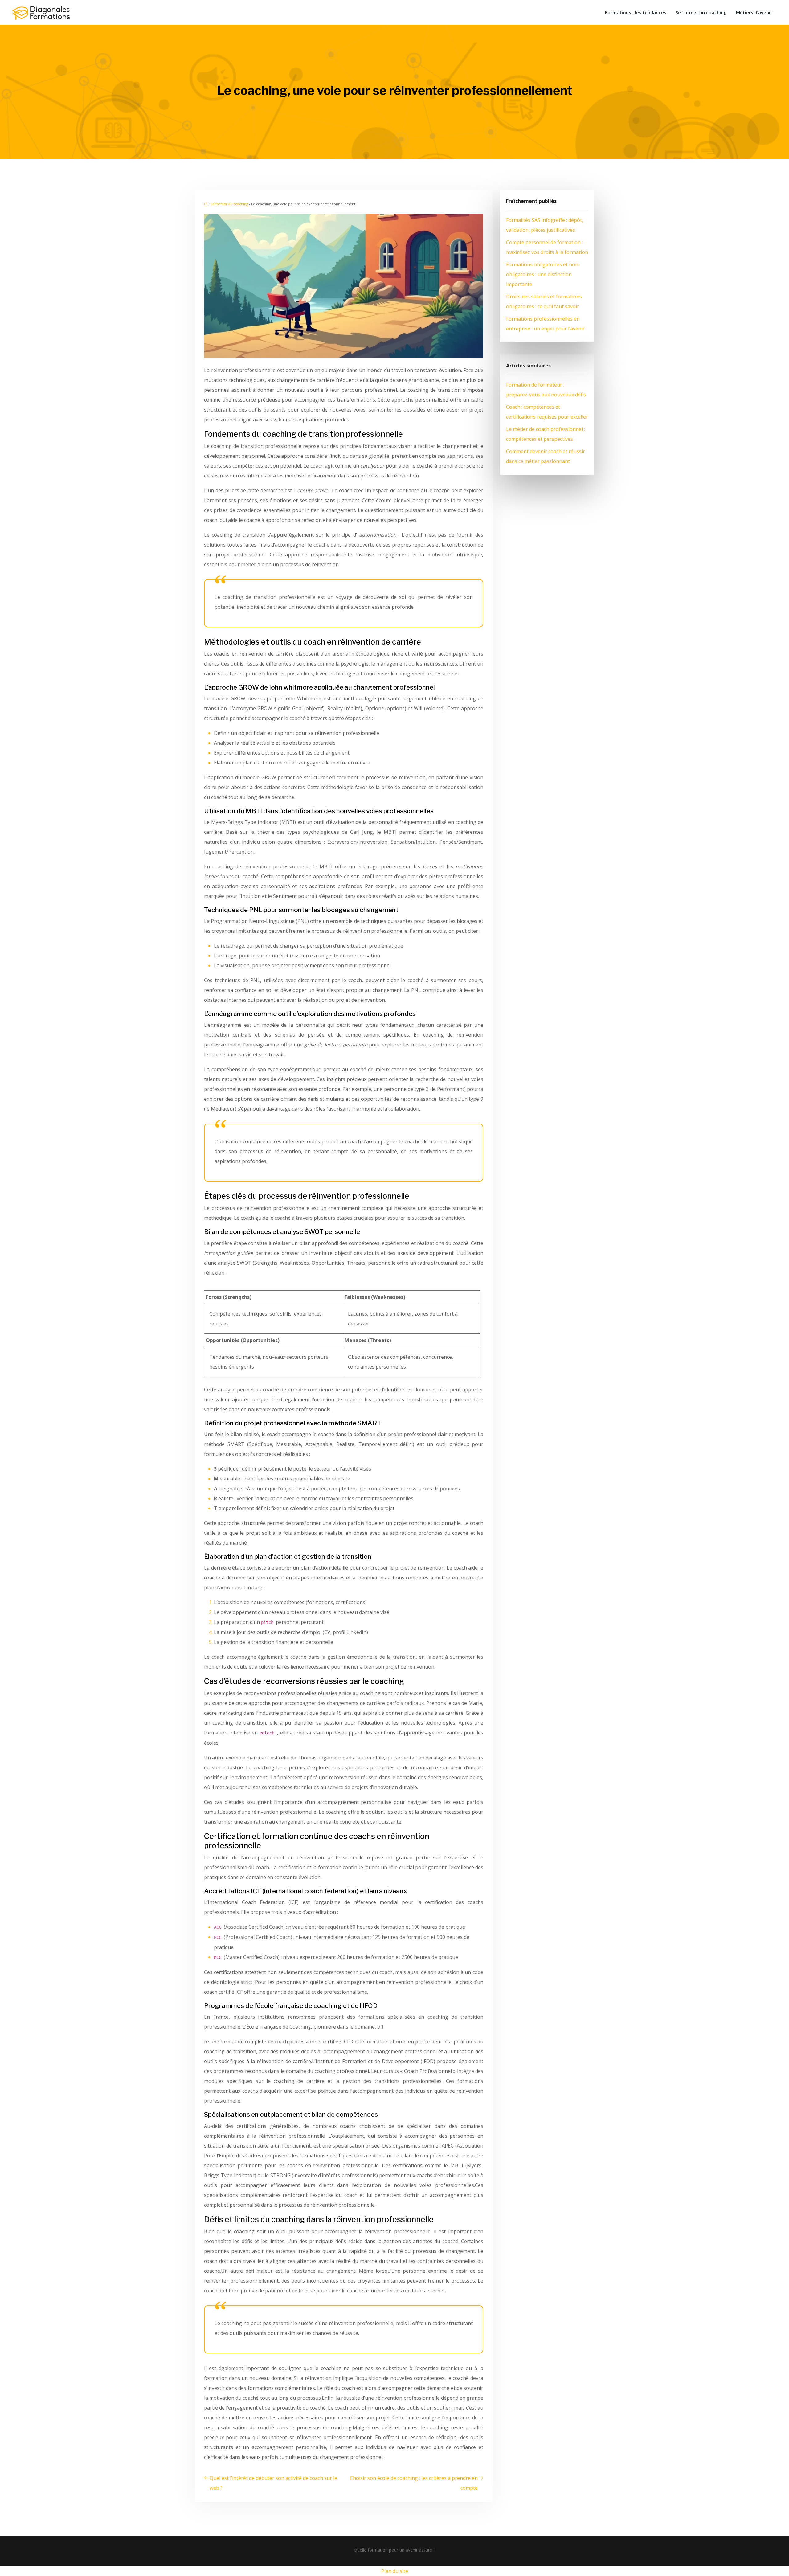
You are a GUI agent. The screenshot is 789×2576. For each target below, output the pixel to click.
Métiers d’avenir (754, 12)
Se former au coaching (701, 12)
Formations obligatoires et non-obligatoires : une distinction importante (543, 274)
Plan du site (395, 2571)
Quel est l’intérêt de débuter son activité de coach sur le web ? (273, 2483)
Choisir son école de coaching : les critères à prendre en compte (414, 2483)
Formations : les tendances (636, 12)
